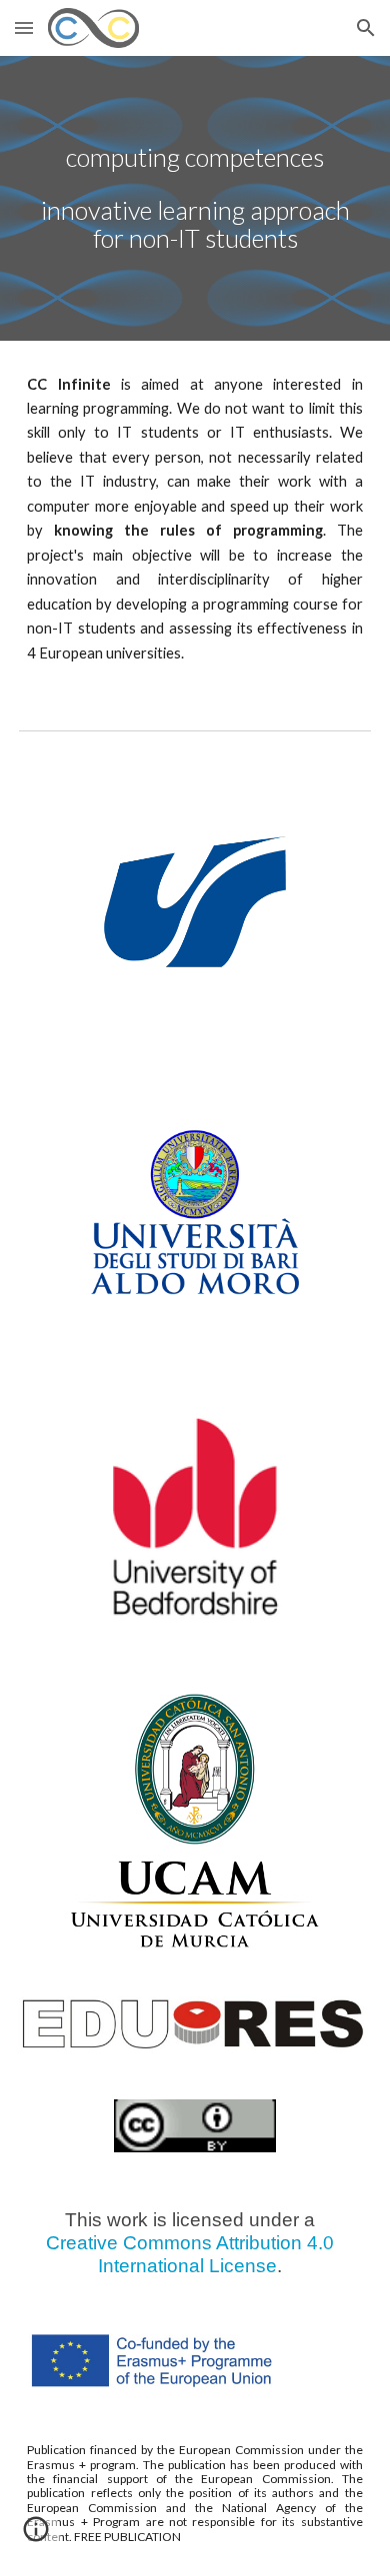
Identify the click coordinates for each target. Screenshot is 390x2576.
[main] (195, 198)
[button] (24, 27)
